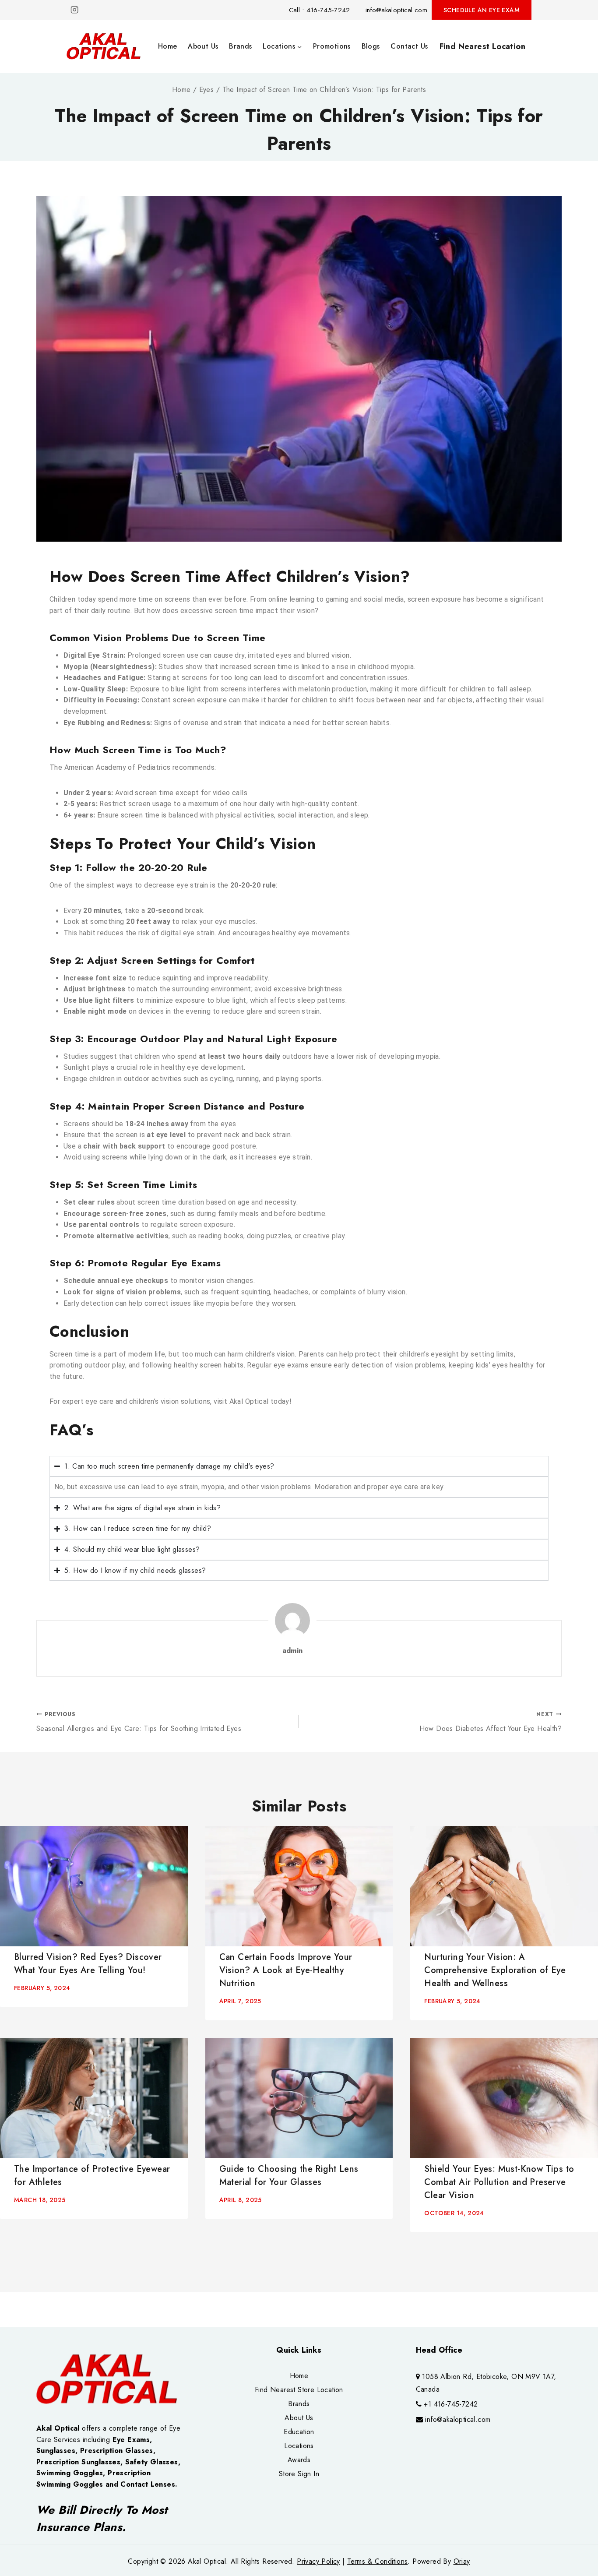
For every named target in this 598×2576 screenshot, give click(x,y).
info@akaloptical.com (458, 2419)
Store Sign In (299, 2474)
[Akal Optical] (105, 46)
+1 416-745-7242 (451, 2404)
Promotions (332, 46)
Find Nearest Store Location (299, 2390)
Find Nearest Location (482, 46)
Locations (299, 2446)
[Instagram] (75, 10)
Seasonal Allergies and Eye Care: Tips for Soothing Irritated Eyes (139, 1722)
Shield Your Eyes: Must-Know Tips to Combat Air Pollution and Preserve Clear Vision (499, 2182)
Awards (299, 2460)
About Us (203, 46)
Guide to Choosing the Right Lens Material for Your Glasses (289, 2176)
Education (299, 2432)
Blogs (371, 46)
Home (168, 46)
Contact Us (409, 46)
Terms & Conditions (377, 2561)
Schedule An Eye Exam (482, 10)
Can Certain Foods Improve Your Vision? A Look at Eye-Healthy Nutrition (286, 1970)
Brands (240, 46)
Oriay (462, 2561)
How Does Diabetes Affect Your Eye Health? (491, 1722)
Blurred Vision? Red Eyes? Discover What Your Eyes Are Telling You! (88, 1964)
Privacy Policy (318, 2561)
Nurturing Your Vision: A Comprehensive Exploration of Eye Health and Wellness (495, 1970)
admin (293, 1651)
